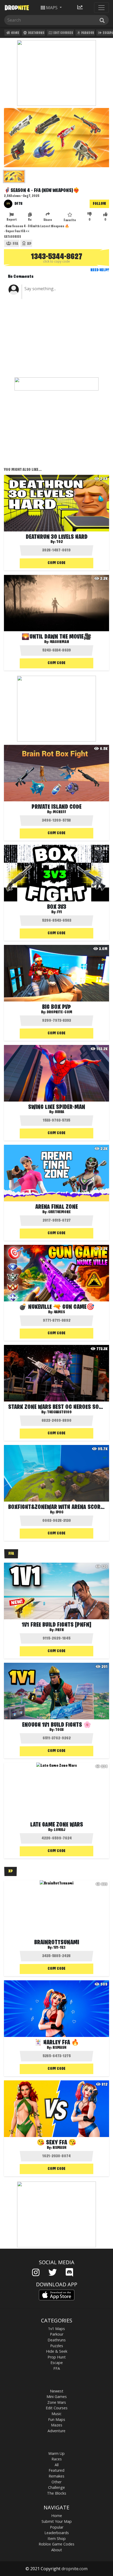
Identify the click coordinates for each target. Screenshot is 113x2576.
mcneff (60, 812)
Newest (57, 2391)
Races (57, 2459)
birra (60, 1112)
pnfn (60, 1630)
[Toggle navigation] (101, 8)
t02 (60, 542)
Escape (57, 2363)
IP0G (60, 1512)
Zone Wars (57, 2402)
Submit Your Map (57, 2521)
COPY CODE (56, 563)
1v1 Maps (56, 2329)
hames (59, 1312)
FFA (15, 244)
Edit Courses (63, 33)
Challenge (56, 2487)
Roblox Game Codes (56, 2544)
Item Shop (57, 2538)
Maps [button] (52, 8)
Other (56, 2482)
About (57, 2550)
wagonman (60, 642)
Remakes (56, 2476)
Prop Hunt (57, 2357)
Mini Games (57, 2397)
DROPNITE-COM (60, 1012)
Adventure (56, 2431)
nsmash (59, 2048)
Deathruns (36, 33)
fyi (59, 912)
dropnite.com (75, 2569)
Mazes (57, 2425)
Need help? (100, 270)
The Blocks (57, 2493)
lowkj (60, 1830)
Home (15, 33)
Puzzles (57, 2346)
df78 (19, 204)
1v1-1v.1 (59, 1948)
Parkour (87, 33)
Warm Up (56, 2453)
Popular (57, 2527)
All (57, 2465)
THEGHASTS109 (59, 1412)
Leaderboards (57, 2533)
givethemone (59, 1212)
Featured (56, 2470)
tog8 (60, 1730)
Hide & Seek (57, 2351)
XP (29, 244)
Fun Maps (57, 2419)
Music (56, 2414)
